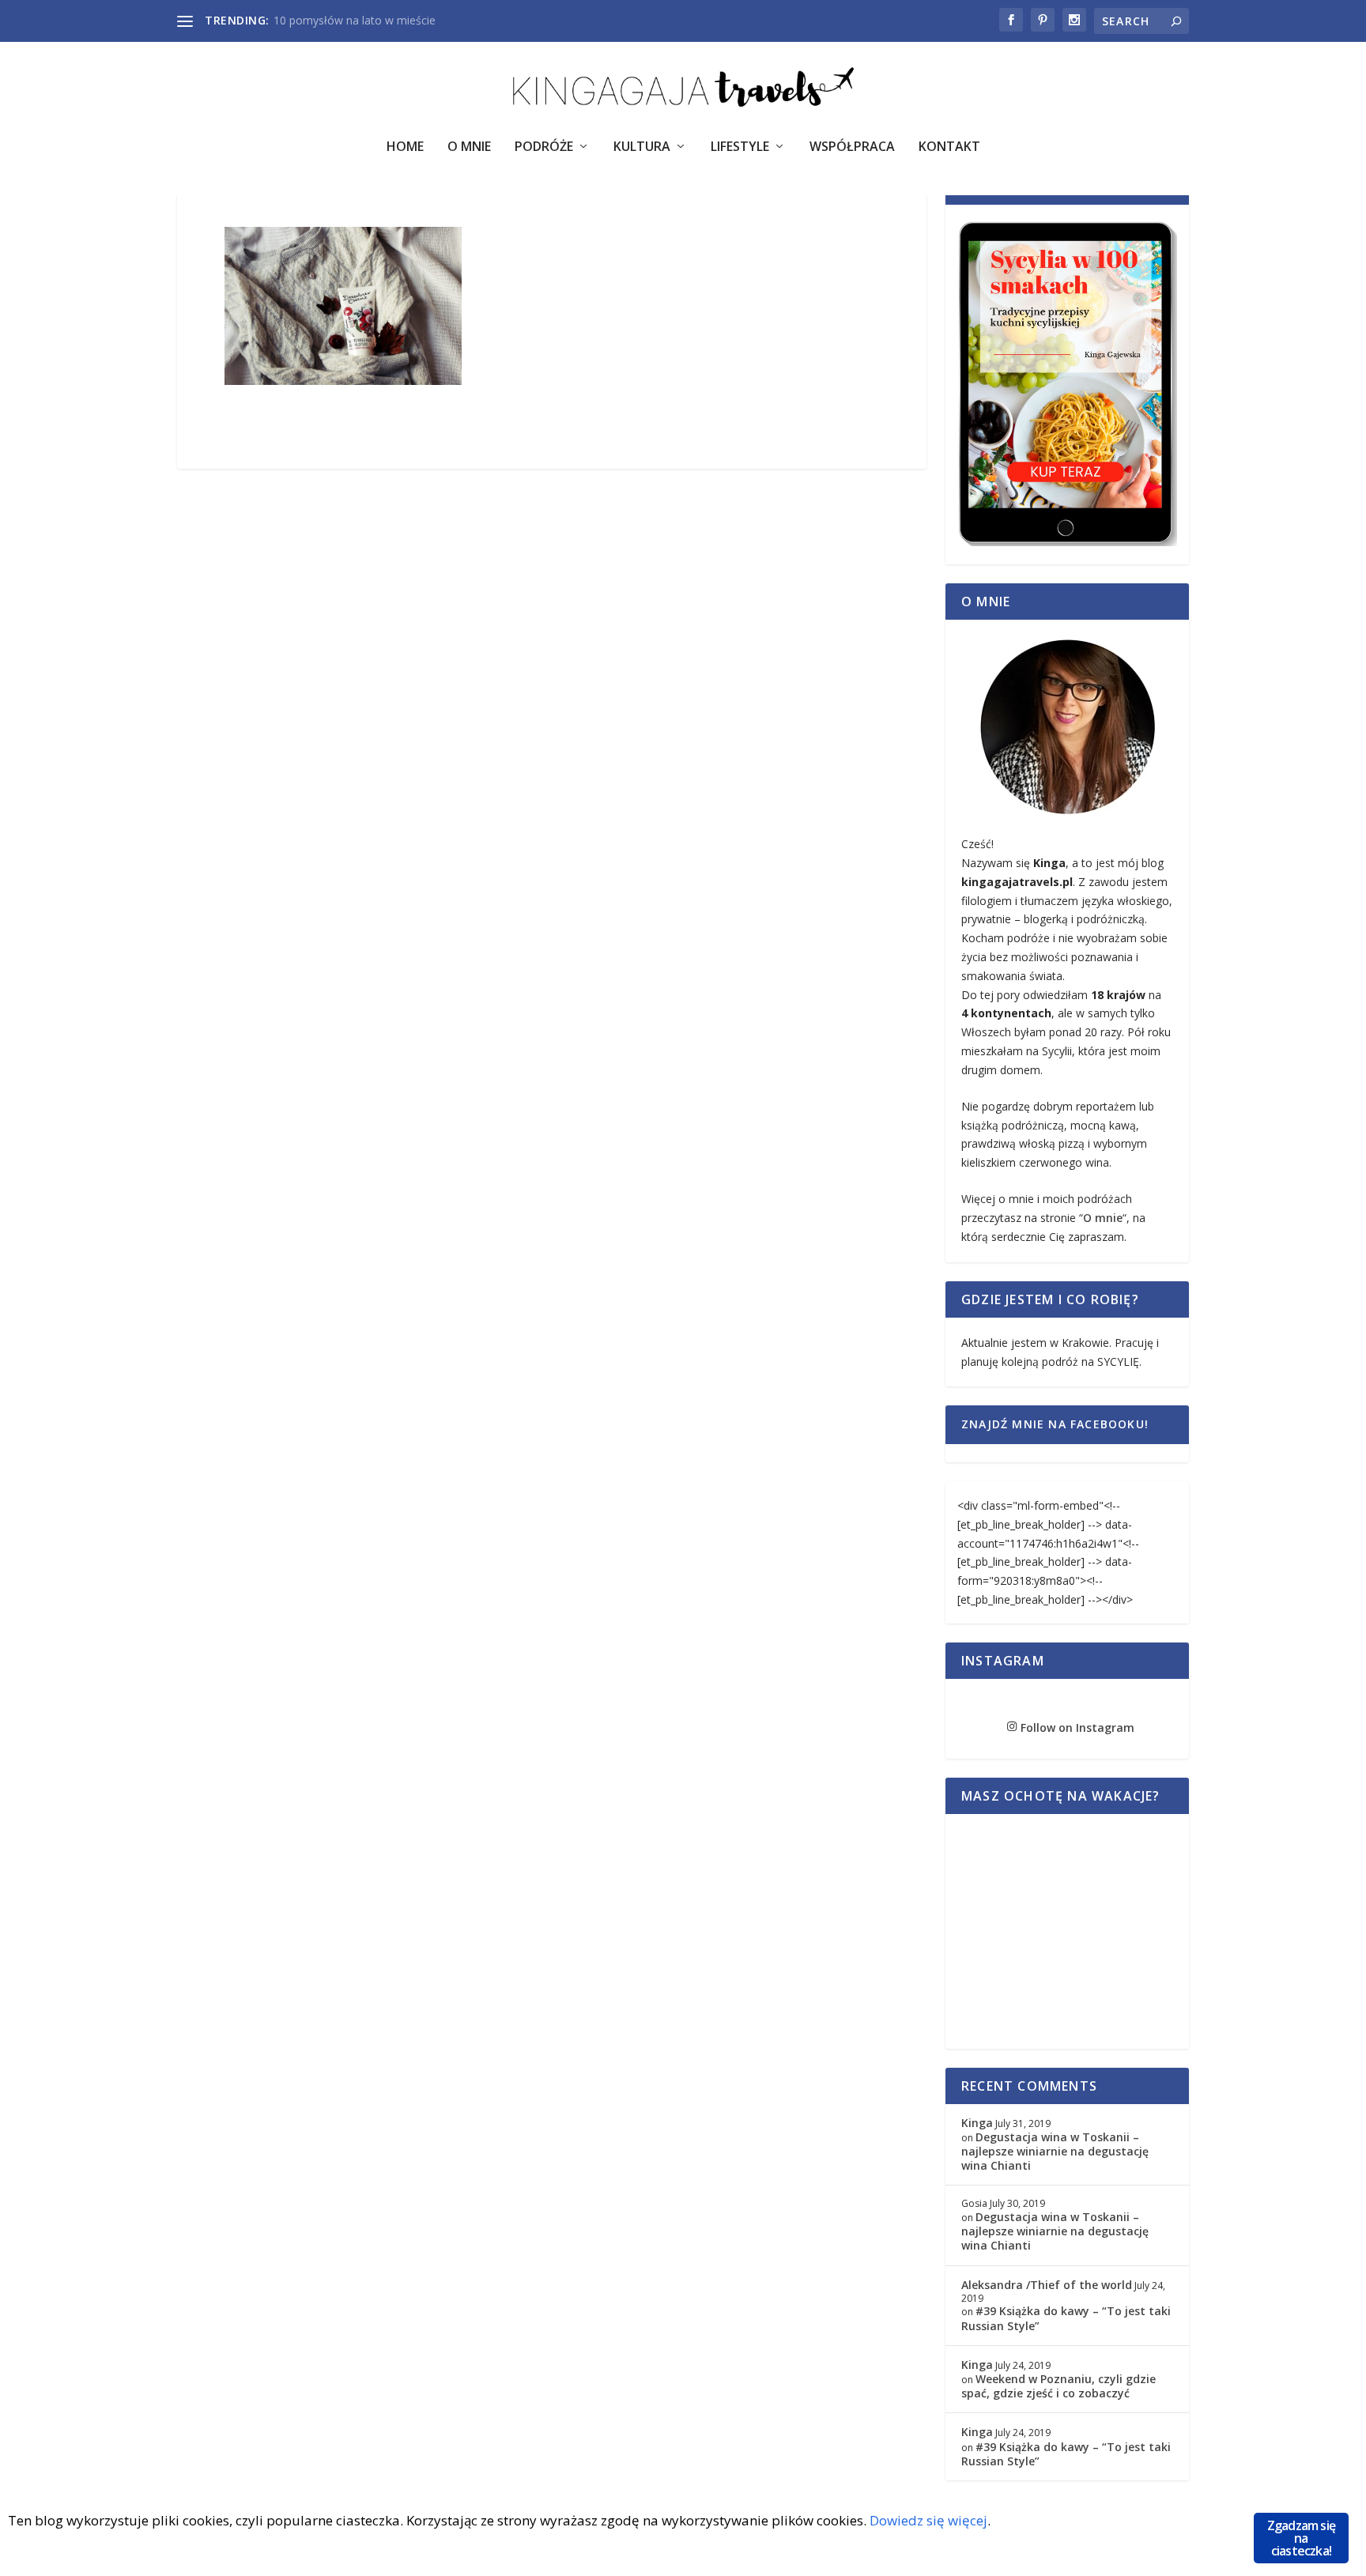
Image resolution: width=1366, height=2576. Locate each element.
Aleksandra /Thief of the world (1047, 2285)
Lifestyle (740, 147)
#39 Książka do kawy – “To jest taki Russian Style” (1066, 2318)
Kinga (977, 2123)
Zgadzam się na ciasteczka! (1301, 2538)
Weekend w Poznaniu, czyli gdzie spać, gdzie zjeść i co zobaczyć (1058, 2386)
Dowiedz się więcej (928, 2520)
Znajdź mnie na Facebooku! (1055, 1424)
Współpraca (852, 147)
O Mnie (469, 147)
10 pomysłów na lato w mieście (355, 20)
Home (405, 147)
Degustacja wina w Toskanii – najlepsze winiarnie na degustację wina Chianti (1055, 2151)
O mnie (1103, 1218)
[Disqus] (552, 717)
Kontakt (949, 147)
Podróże (544, 147)
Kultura (642, 147)
